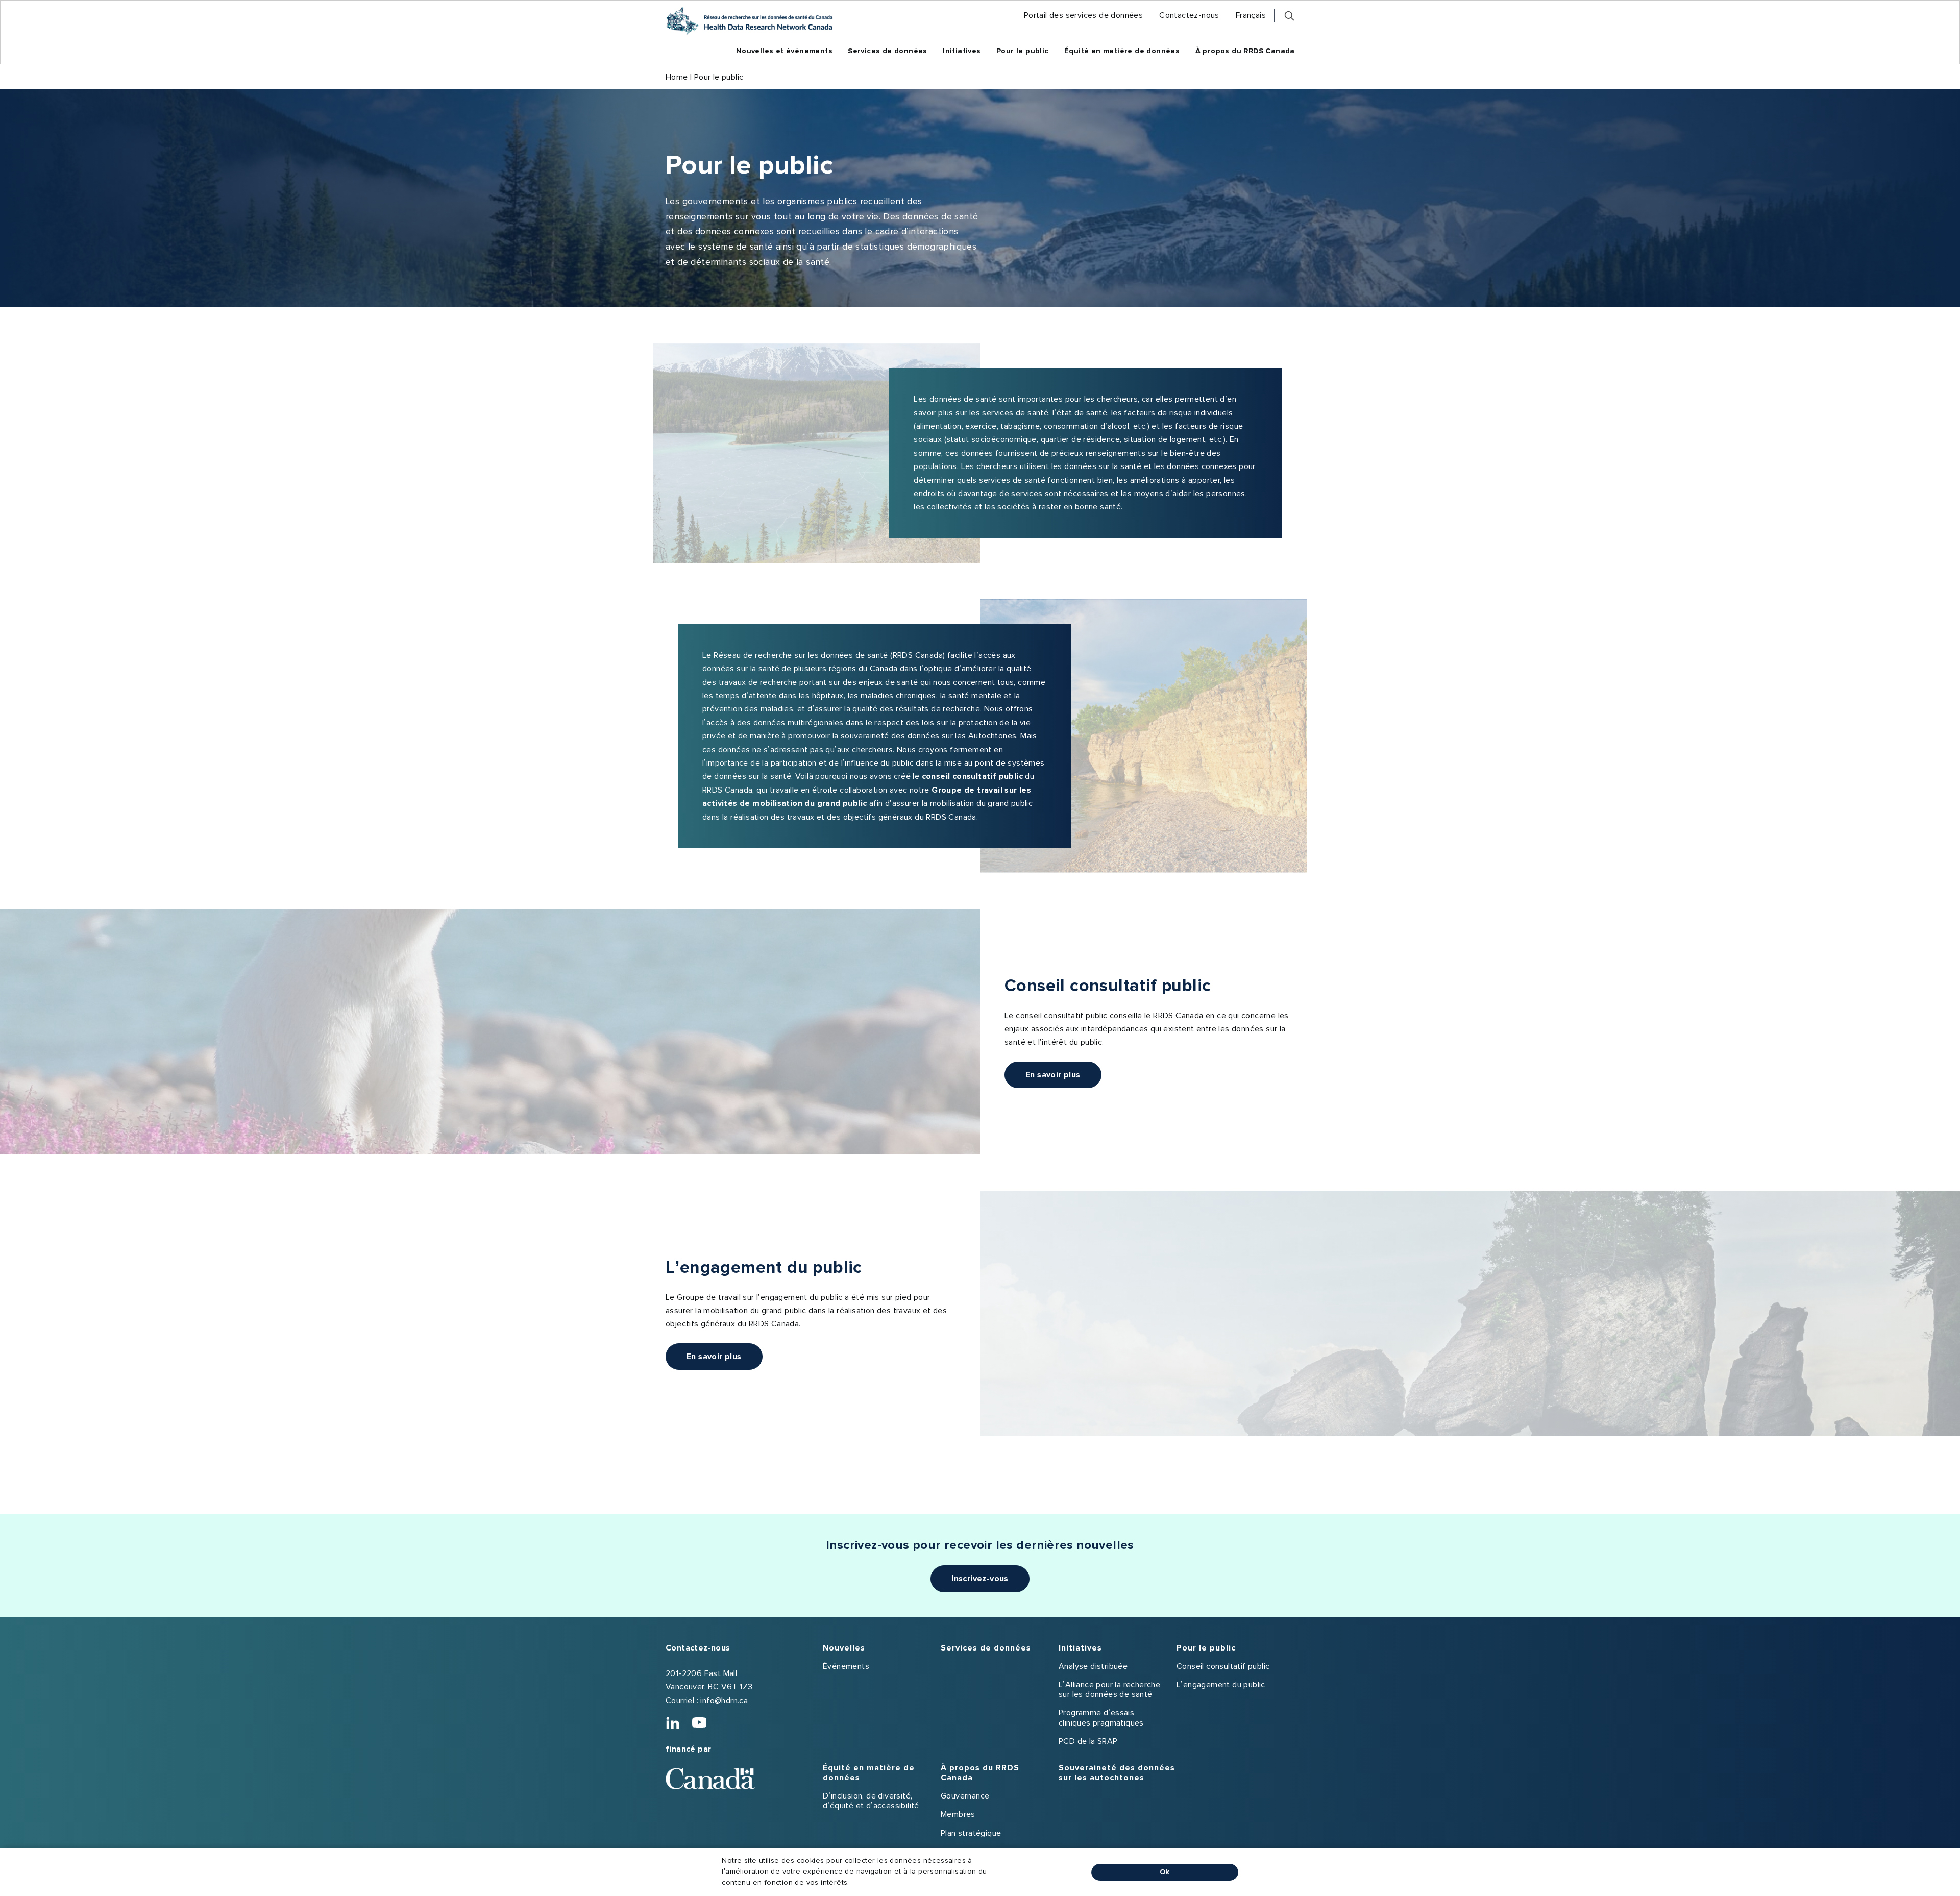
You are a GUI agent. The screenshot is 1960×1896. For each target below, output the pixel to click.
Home (677, 77)
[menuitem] (1083, 16)
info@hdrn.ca (724, 1701)
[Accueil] (749, 21)
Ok (1165, 1872)
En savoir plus (1053, 1075)
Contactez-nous (698, 1648)
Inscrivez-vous (980, 1579)
